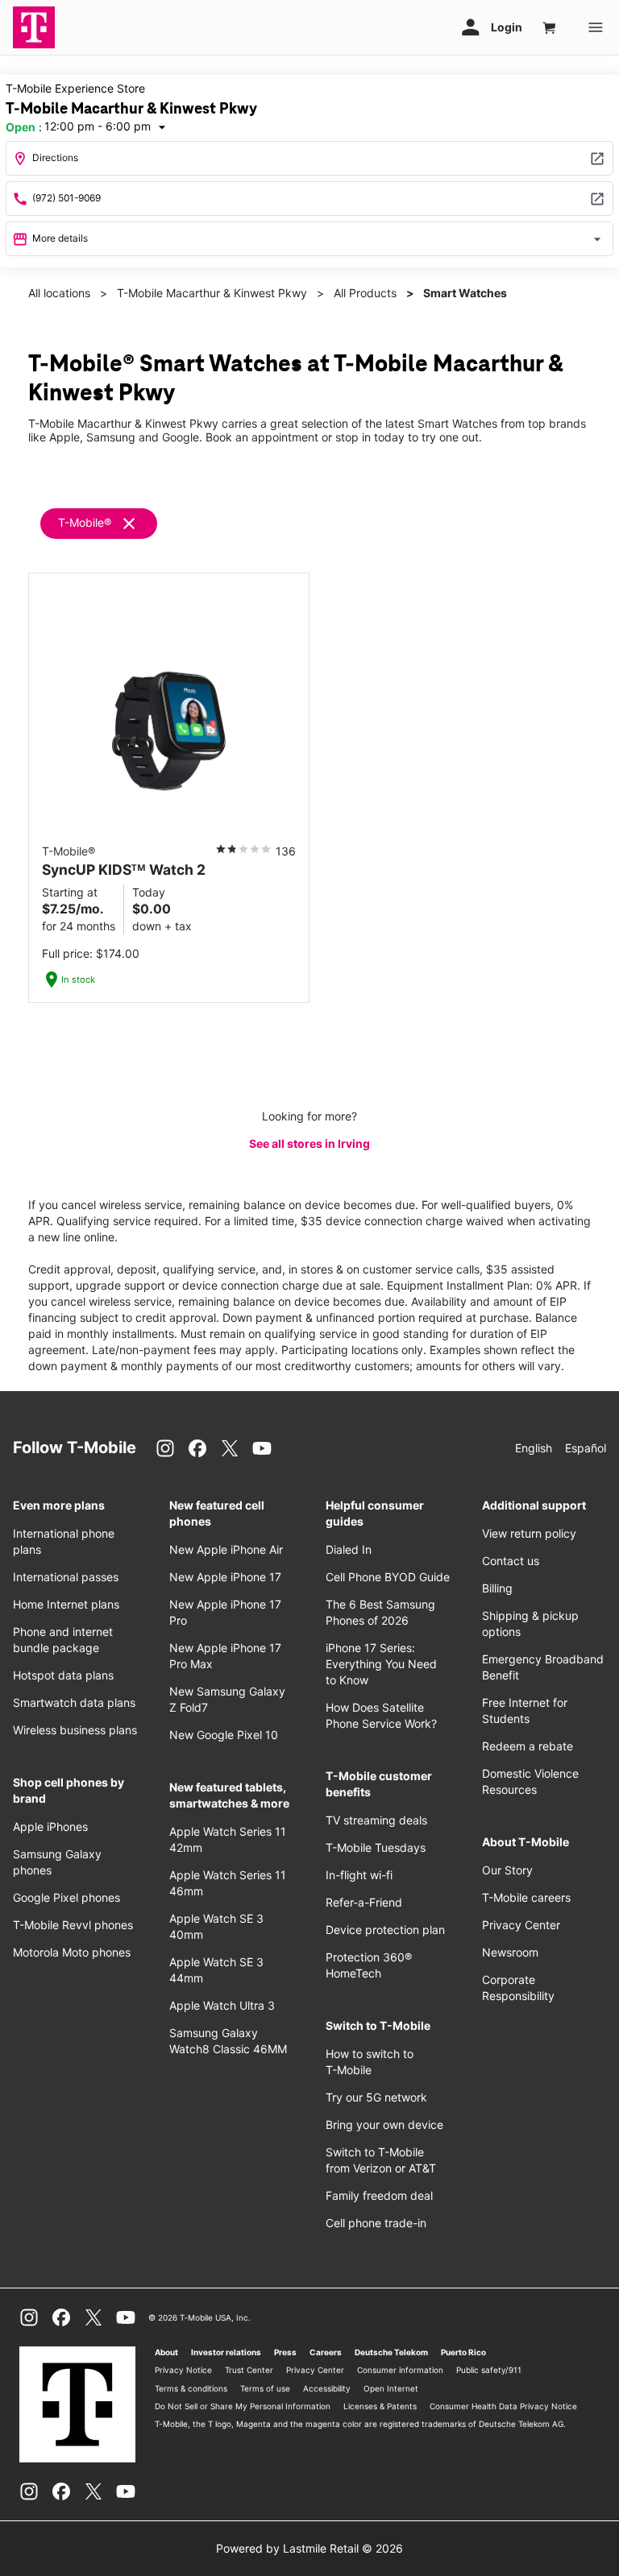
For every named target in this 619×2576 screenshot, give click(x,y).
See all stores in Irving (309, 1143)
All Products (365, 293)
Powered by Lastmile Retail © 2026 (309, 2548)
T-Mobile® (85, 522)
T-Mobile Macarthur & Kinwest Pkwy (212, 293)
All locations (59, 293)
